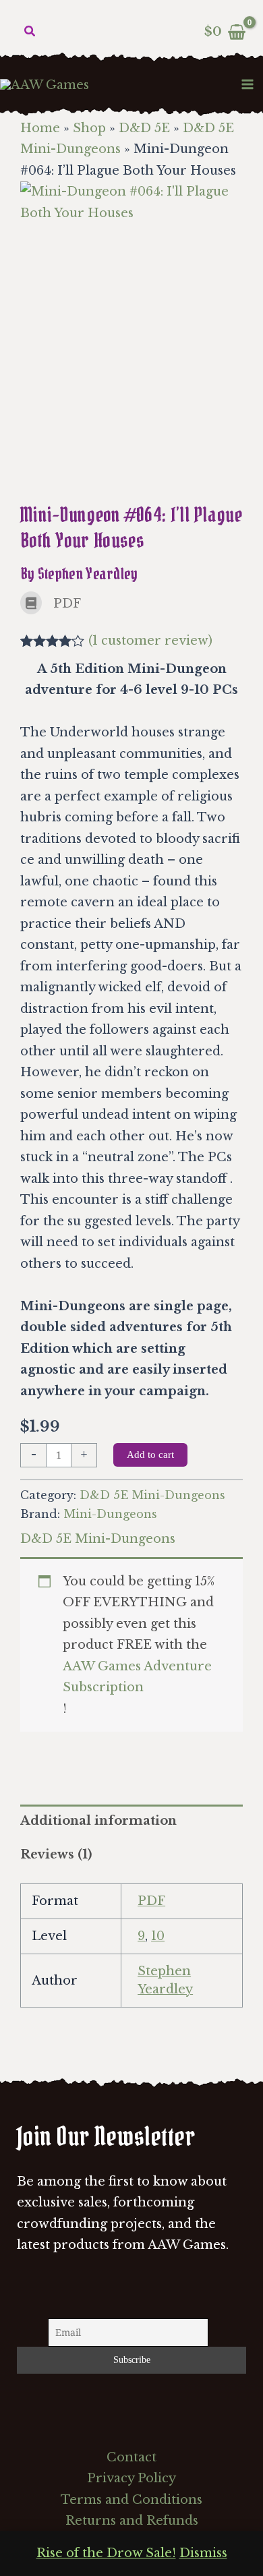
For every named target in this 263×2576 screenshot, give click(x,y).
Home (40, 128)
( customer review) (150, 641)
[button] (30, 32)
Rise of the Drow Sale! (106, 2553)
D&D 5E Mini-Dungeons (152, 1495)
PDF (151, 1901)
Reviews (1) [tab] (56, 1854)
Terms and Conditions (131, 2500)
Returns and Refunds (132, 2521)
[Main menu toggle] (248, 84)
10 (158, 1936)
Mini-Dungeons (110, 1514)
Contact (131, 2457)
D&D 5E (144, 128)
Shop (89, 128)
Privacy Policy (131, 2478)
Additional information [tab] (98, 1821)
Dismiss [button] (203, 2553)
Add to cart (150, 1455)
